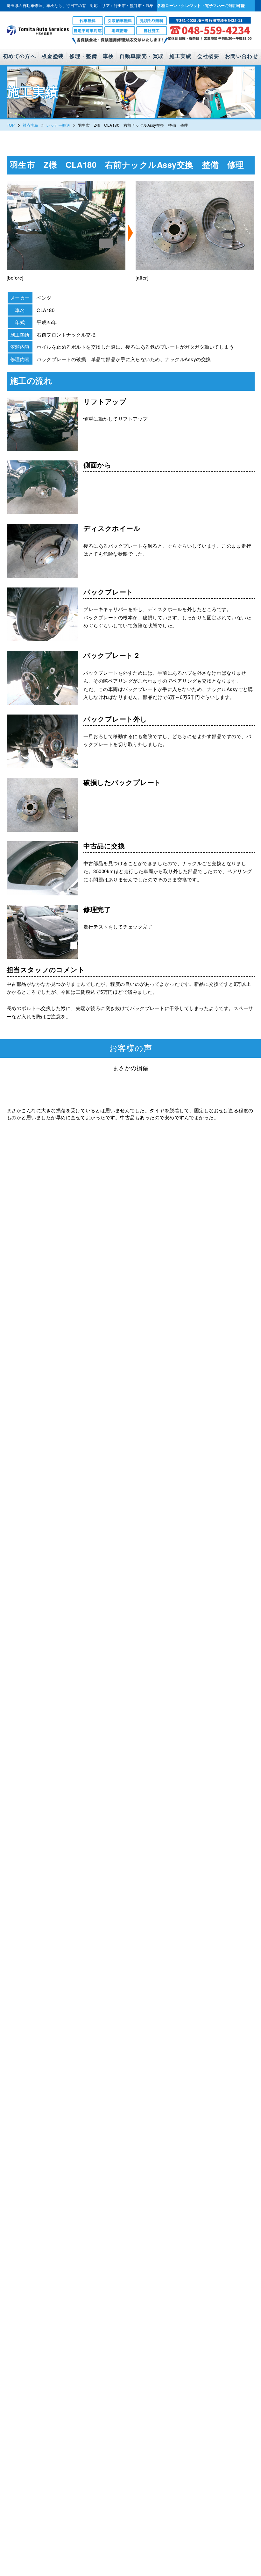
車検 (108, 56)
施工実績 (180, 56)
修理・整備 (83, 56)
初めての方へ (19, 56)
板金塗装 (53, 56)
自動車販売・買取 (142, 56)
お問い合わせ (242, 56)
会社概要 (208, 56)
